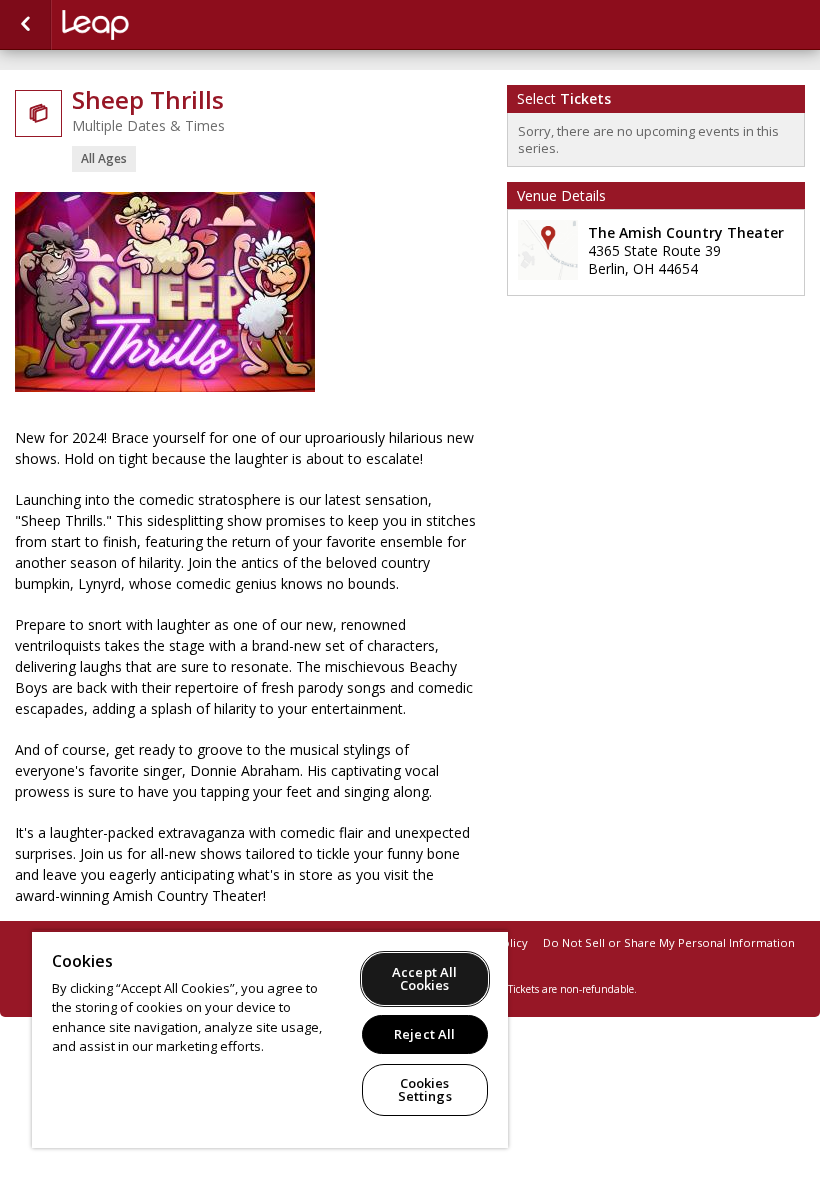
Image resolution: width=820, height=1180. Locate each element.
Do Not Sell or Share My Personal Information (669, 942)
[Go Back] (25, 25)
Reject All (424, 1034)
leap (162, 25)
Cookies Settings (425, 1089)
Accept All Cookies (424, 978)
